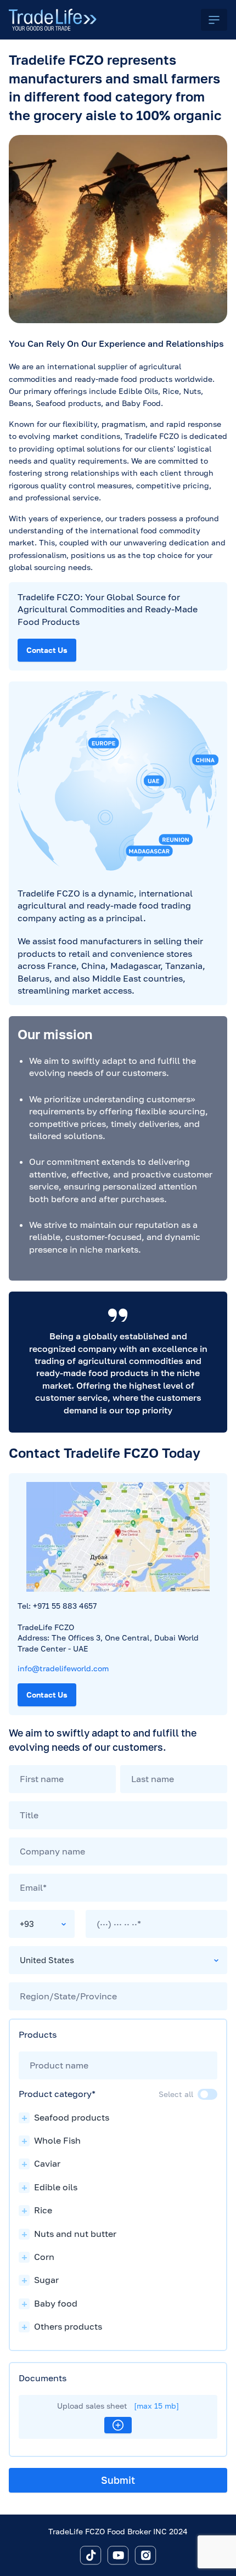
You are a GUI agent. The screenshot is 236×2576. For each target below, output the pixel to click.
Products (38, 2034)
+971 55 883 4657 (65, 1606)
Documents (43, 2378)
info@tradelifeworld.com (63, 1668)
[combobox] (42, 1924)
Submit (118, 2480)
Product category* (57, 2094)
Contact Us (47, 650)
